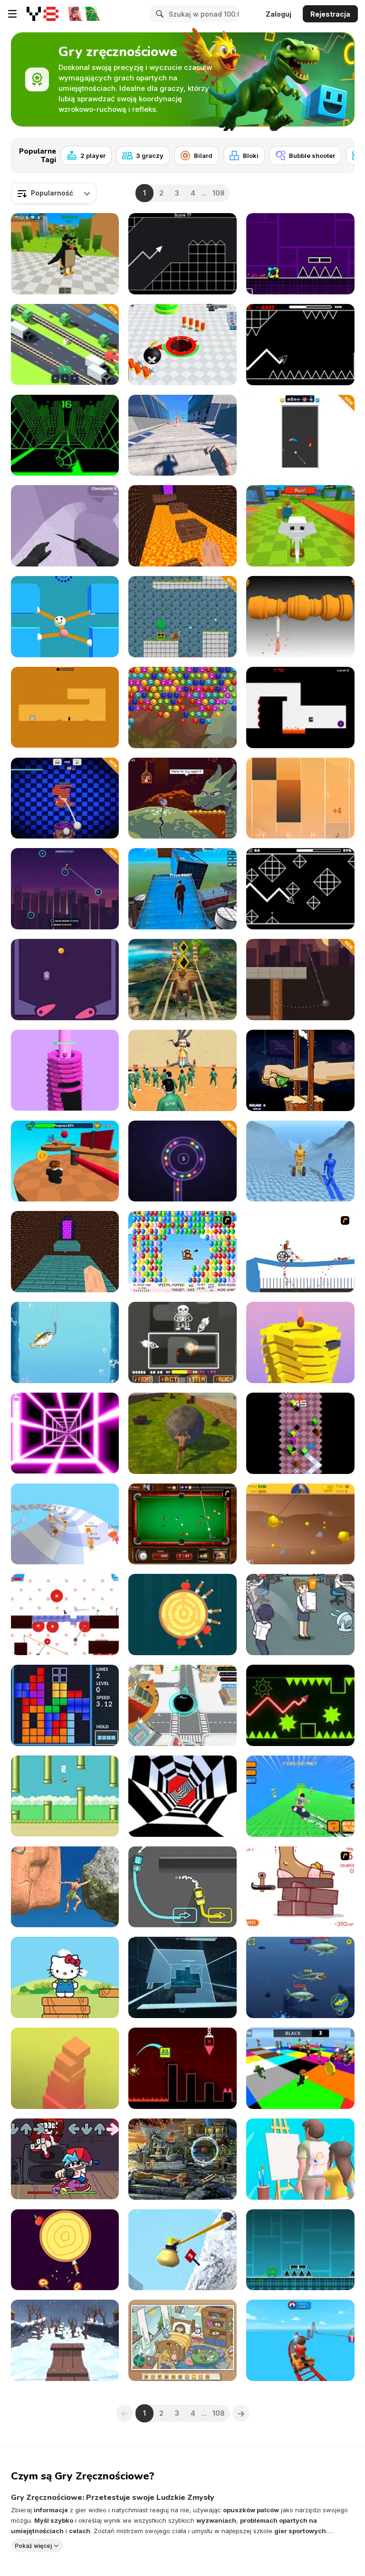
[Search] (158, 14)
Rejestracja (330, 14)
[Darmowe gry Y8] (43, 14)
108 (218, 193)
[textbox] (54, 193)
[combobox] (54, 193)
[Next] (340, 153)
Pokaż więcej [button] (33, 2545)
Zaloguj (279, 14)
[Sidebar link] (12, 14)
